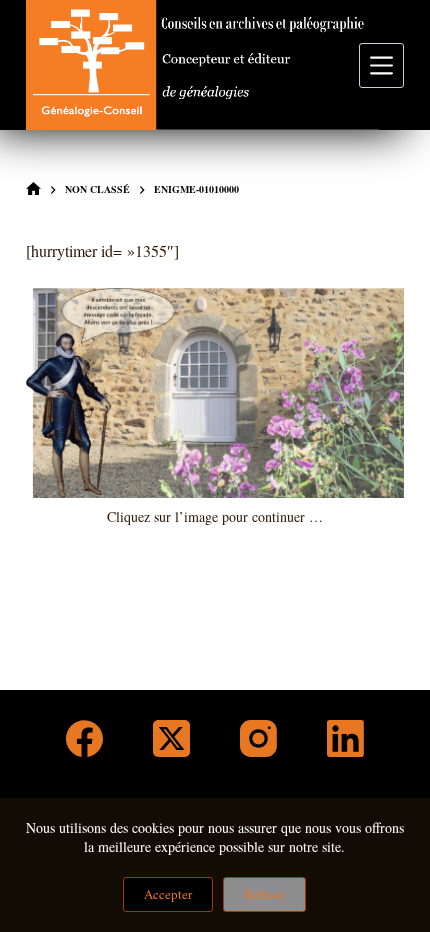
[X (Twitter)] (171, 738)
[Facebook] (84, 738)
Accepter (168, 894)
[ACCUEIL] (33, 189)
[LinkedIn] (345, 738)
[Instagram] (258, 738)
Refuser (264, 894)
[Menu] (381, 65)
